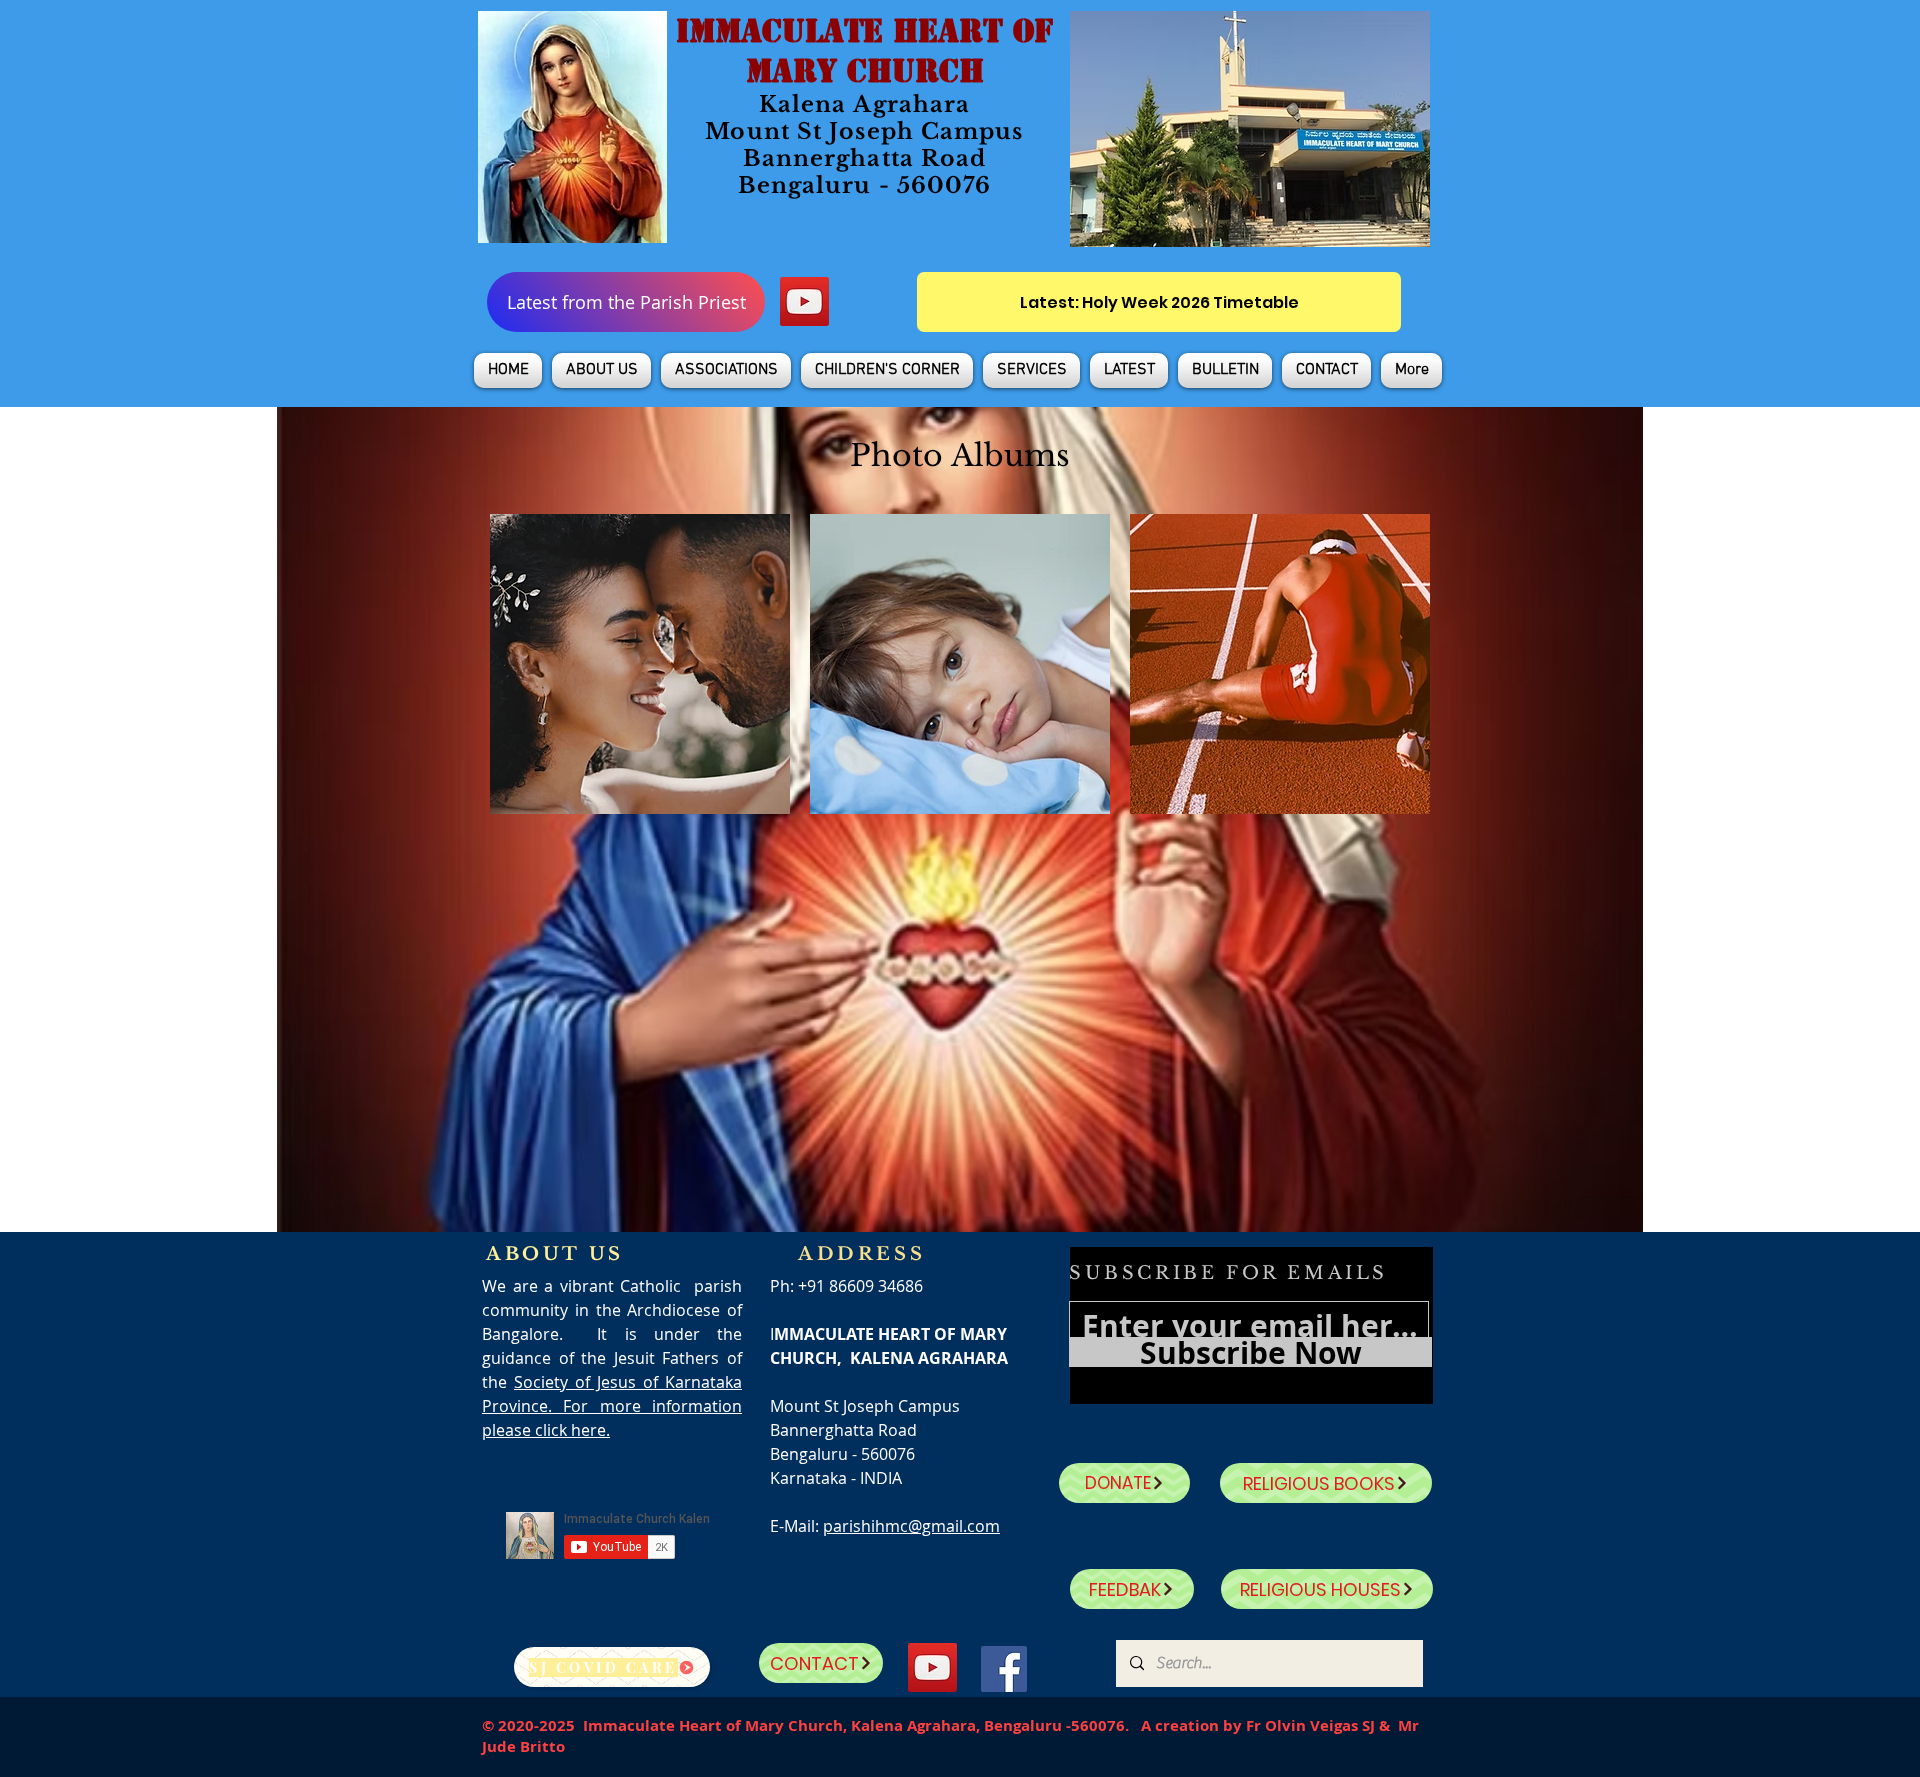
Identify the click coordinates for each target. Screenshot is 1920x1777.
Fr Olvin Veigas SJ (1310, 1725)
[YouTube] (804, 301)
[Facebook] (1004, 1669)
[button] (601, 370)
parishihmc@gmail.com (911, 1526)
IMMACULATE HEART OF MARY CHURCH (864, 51)
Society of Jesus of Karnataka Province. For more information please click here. (612, 1406)
